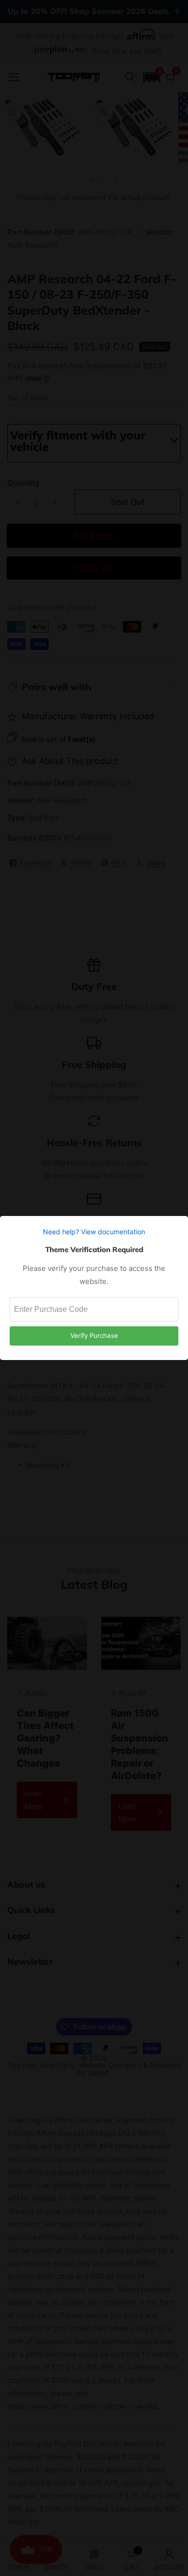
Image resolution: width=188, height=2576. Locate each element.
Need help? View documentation (94, 1232)
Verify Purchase (94, 1335)
